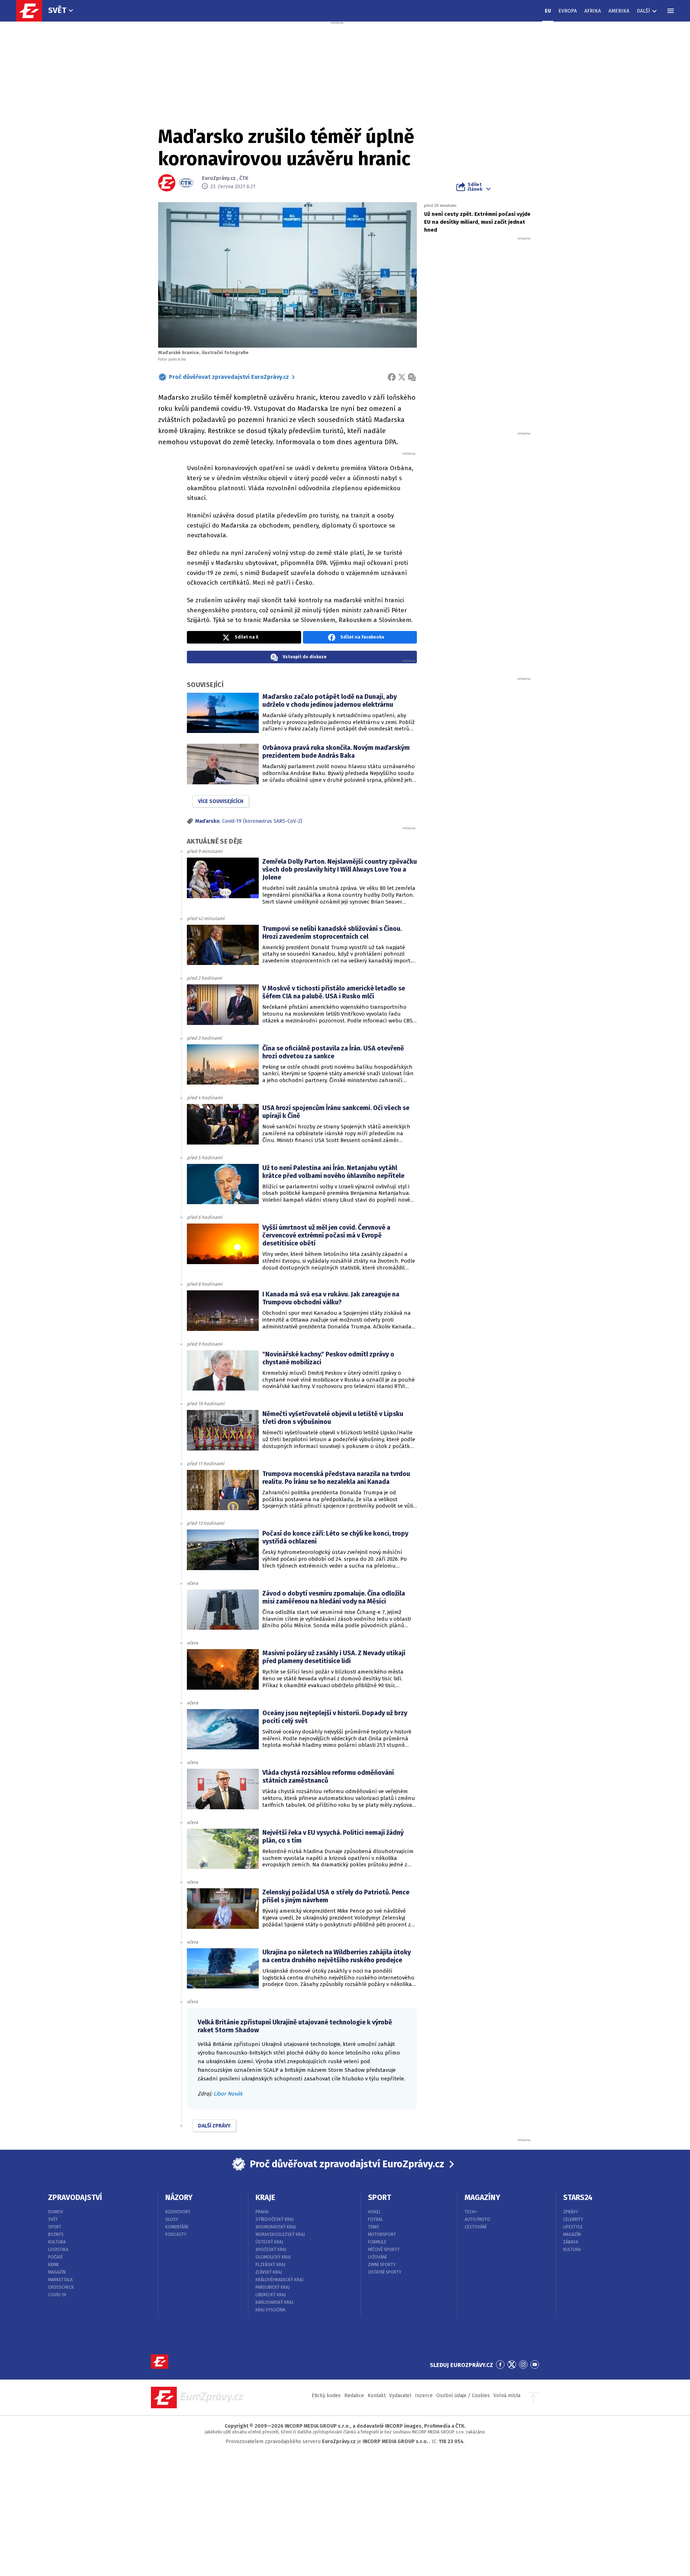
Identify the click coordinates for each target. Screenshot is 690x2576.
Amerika (619, 11)
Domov (56, 2212)
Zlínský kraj (269, 2272)
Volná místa (507, 2396)
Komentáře (177, 2227)
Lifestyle (573, 2227)
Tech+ (471, 2212)
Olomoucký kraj (273, 2257)
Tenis (374, 2227)
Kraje (265, 2197)
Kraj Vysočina (270, 2310)
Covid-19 (57, 2295)
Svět (57, 10)
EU (548, 11)
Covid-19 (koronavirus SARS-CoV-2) (262, 821)
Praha (262, 2212)
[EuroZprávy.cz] (33, 11)
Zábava (571, 2242)
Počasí (55, 2257)
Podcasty (176, 2234)
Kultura (57, 2242)
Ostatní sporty (385, 2272)
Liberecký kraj (271, 2295)
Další (643, 11)
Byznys (56, 2234)
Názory (179, 2197)
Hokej (374, 2212)
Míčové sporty (384, 2250)
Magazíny (482, 2197)
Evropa (568, 11)
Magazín (57, 2272)
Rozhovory (178, 2212)
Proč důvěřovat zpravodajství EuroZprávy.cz (229, 377)
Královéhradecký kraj (279, 2280)
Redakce (354, 2396)
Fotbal (376, 2219)
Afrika (593, 11)
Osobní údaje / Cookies (463, 2396)
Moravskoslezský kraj (280, 2234)
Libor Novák (228, 2094)
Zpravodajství (75, 2197)
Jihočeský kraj (271, 2250)
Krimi (53, 2265)
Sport (55, 2227)
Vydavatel (400, 2396)
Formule (377, 2242)
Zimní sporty (382, 2265)
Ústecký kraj (269, 2242)
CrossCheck (61, 2287)
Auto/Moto (477, 2219)
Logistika (58, 2250)
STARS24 (578, 2197)
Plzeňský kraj (270, 2265)
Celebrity (573, 2219)
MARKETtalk (61, 2280)
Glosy (172, 2219)
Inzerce (424, 2396)
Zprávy (571, 2212)
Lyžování (377, 2257)
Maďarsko (207, 821)
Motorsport (382, 2234)
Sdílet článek (475, 187)
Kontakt (377, 2396)
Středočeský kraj (275, 2219)
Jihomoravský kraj (276, 2227)
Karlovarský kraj (274, 2302)
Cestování (476, 2227)
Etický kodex (326, 2396)
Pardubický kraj (273, 2287)
